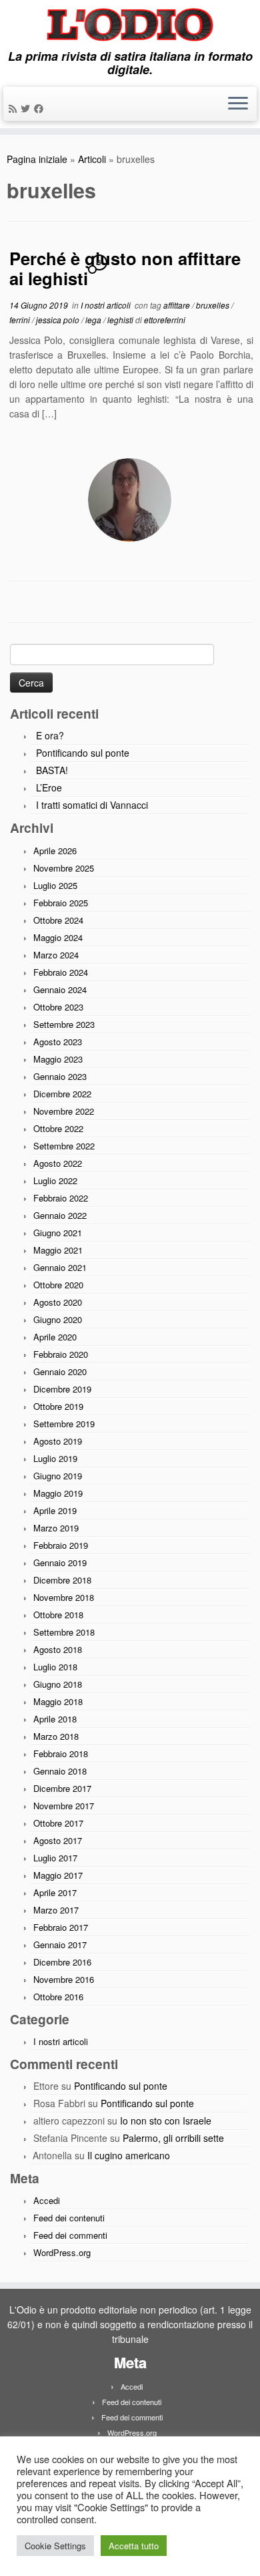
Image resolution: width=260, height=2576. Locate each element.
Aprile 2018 (55, 1719)
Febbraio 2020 (61, 1354)
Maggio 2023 (58, 1059)
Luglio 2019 (55, 1458)
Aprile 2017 (55, 1892)
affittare (178, 305)
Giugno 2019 (58, 1476)
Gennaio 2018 (60, 1771)
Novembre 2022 (64, 1111)
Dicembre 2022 (62, 1094)
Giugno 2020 (58, 1319)
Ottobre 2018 (58, 1615)
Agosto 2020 (58, 1302)
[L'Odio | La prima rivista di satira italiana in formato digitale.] (130, 25)
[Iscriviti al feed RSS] (15, 108)
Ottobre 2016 (58, 1997)
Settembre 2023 (64, 1024)
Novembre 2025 (64, 868)
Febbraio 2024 (61, 972)
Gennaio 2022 (60, 1215)
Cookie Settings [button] (55, 2546)
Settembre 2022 (64, 1146)
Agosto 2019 (58, 1441)
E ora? (50, 735)
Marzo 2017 (56, 1910)
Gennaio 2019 (60, 1562)
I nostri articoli (107, 305)
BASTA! (52, 770)
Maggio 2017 (58, 1875)
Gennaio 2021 (60, 1267)
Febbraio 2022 (61, 1198)
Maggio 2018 (58, 1701)
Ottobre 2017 (58, 1823)
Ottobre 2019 (58, 1406)
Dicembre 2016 (62, 1962)
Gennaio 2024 (60, 989)
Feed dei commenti (70, 2235)
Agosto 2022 (58, 1163)
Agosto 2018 (58, 1649)
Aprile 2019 (55, 1510)
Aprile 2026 (55, 851)
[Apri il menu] (238, 104)
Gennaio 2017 (60, 1945)
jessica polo (59, 320)
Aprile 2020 (55, 1337)
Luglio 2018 (55, 1667)
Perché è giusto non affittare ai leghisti (125, 268)
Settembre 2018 (64, 1632)
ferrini (21, 320)
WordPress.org (62, 2252)
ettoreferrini (165, 320)
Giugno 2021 (58, 1233)
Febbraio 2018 (61, 1754)
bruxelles (214, 305)
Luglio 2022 (55, 1180)
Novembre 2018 (64, 1597)
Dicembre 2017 (62, 1788)
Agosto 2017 (58, 1840)
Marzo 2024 (56, 955)
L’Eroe (49, 787)
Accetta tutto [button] (134, 2546)
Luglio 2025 (55, 885)
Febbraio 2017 (61, 1927)
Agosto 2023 (58, 1042)
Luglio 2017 (55, 1858)
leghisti (121, 320)
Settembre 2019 (64, 1424)
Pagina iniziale (37, 159)
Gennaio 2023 (60, 1076)
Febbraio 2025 (61, 903)
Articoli (92, 159)
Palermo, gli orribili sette (173, 2138)
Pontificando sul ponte (83, 753)
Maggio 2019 (58, 1493)
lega (94, 320)
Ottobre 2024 (58, 920)
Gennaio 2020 (60, 1371)
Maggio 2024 (58, 937)
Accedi (47, 2200)
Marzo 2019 (56, 1528)
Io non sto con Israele (166, 2121)
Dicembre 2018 (62, 1580)
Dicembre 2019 (62, 1389)
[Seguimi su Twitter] (27, 108)
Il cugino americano (129, 2155)
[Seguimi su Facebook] (41, 108)
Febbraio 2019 (61, 1545)
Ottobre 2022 (58, 1128)
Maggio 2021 (58, 1250)
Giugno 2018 (58, 1684)
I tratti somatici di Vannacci (92, 805)
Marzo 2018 (56, 1736)
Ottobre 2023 (58, 1007)
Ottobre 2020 (58, 1285)
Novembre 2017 (64, 1806)
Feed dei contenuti (69, 2218)
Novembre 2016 (64, 1979)
